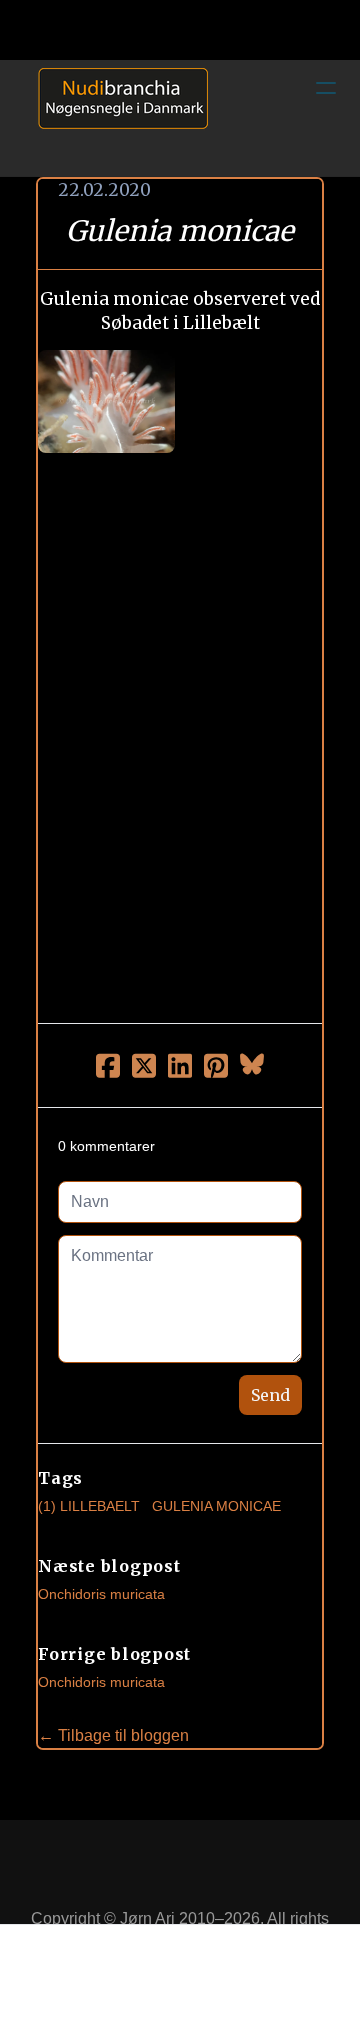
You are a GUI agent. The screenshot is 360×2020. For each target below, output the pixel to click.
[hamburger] (326, 88)
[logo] (116, 118)
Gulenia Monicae (216, 1506)
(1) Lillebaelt (89, 1506)
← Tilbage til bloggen (113, 1735)
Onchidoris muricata (101, 1594)
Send (270, 1395)
